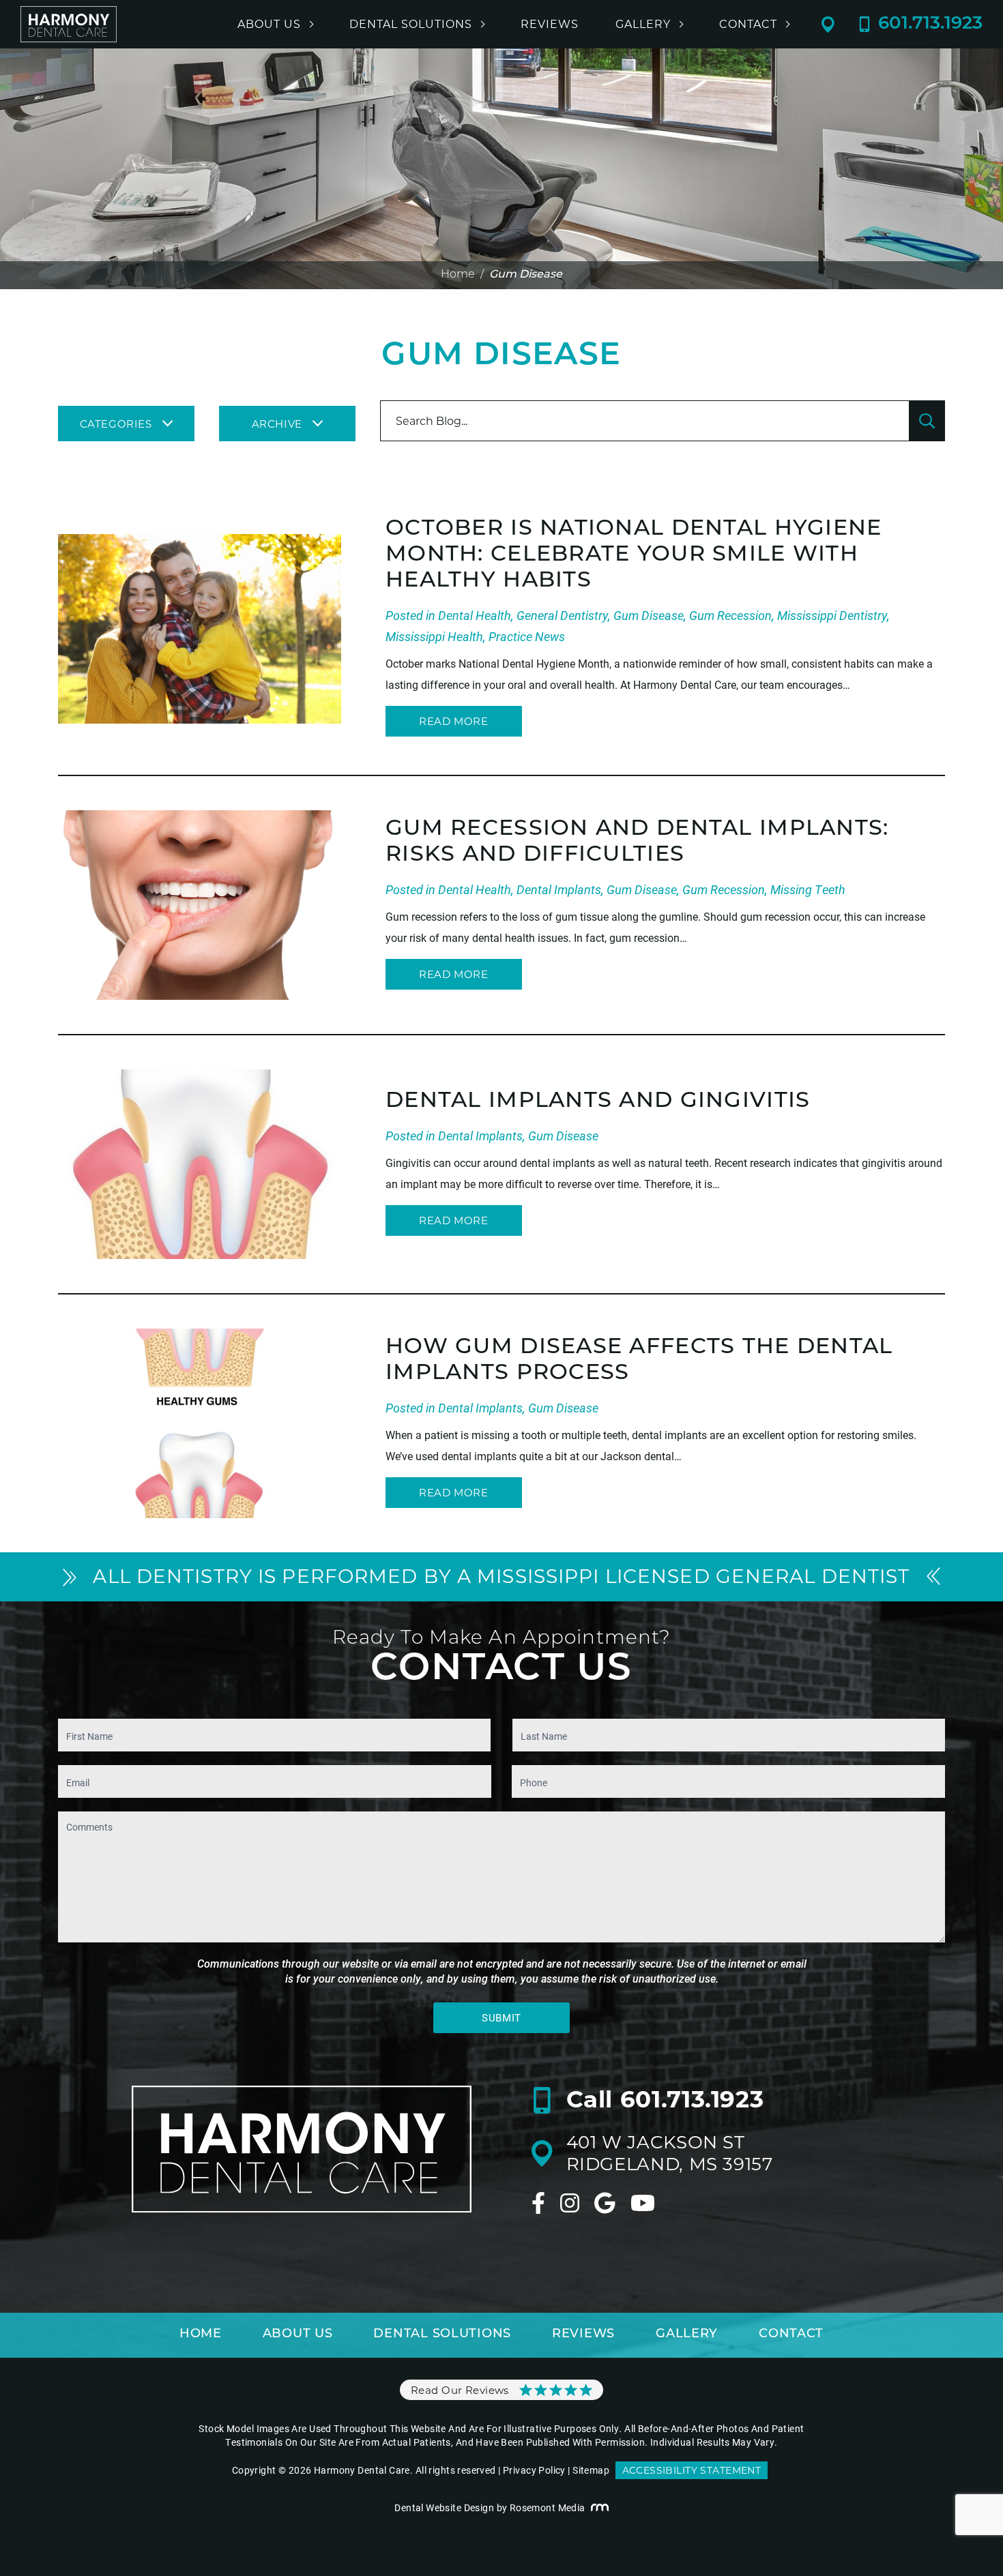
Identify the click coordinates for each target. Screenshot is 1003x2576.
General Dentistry (562, 615)
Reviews (550, 25)
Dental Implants (559, 889)
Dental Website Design (444, 2507)
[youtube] (643, 2203)
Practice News (527, 636)
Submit (501, 2017)
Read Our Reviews (460, 2390)
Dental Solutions (411, 25)
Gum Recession (730, 615)
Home (458, 275)
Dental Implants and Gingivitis (598, 1101)
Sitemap (591, 2470)
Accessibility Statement (692, 2470)
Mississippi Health (434, 636)
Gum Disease (649, 615)
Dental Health (475, 615)
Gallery (643, 25)
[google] (605, 2203)
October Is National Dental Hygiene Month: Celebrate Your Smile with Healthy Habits (634, 555)
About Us (269, 25)
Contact (748, 25)
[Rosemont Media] (600, 2508)
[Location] (840, 25)
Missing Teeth (808, 889)
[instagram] (570, 2203)
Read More (453, 721)
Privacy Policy (534, 2470)
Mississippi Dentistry (832, 615)
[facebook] (538, 2203)
